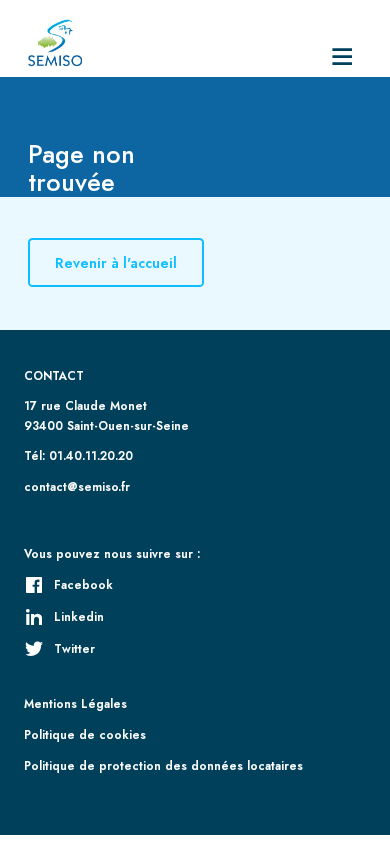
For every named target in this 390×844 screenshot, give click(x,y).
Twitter (74, 648)
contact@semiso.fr (77, 486)
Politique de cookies (85, 734)
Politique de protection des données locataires (163, 765)
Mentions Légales (75, 703)
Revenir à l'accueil (116, 263)
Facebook (83, 584)
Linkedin (79, 616)
